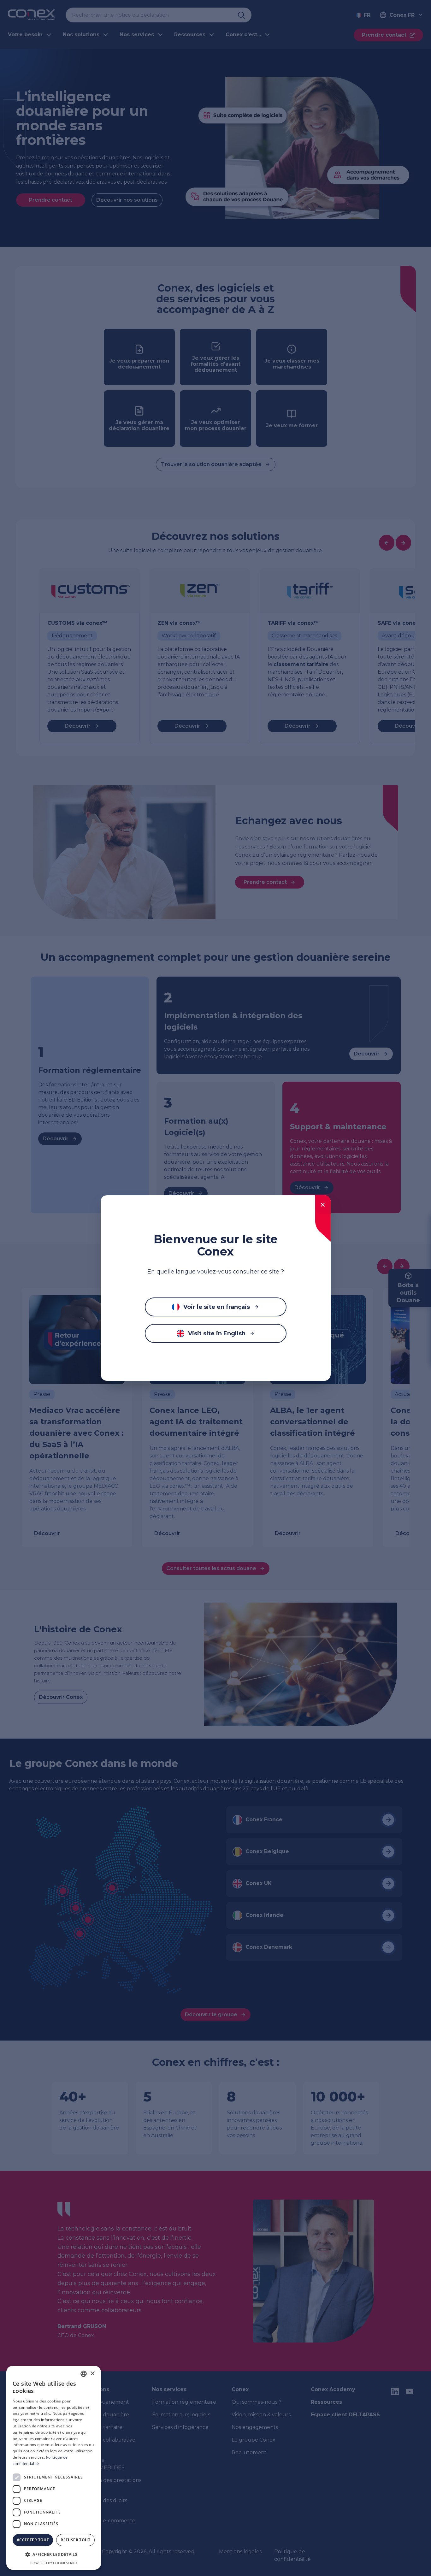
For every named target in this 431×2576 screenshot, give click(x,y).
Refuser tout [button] (75, 2540)
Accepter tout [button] (33, 2540)
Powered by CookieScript (54, 2563)
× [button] (92, 2374)
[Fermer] (323, 1205)
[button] (54, 2555)
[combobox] (84, 2374)
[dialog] (54, 2468)
